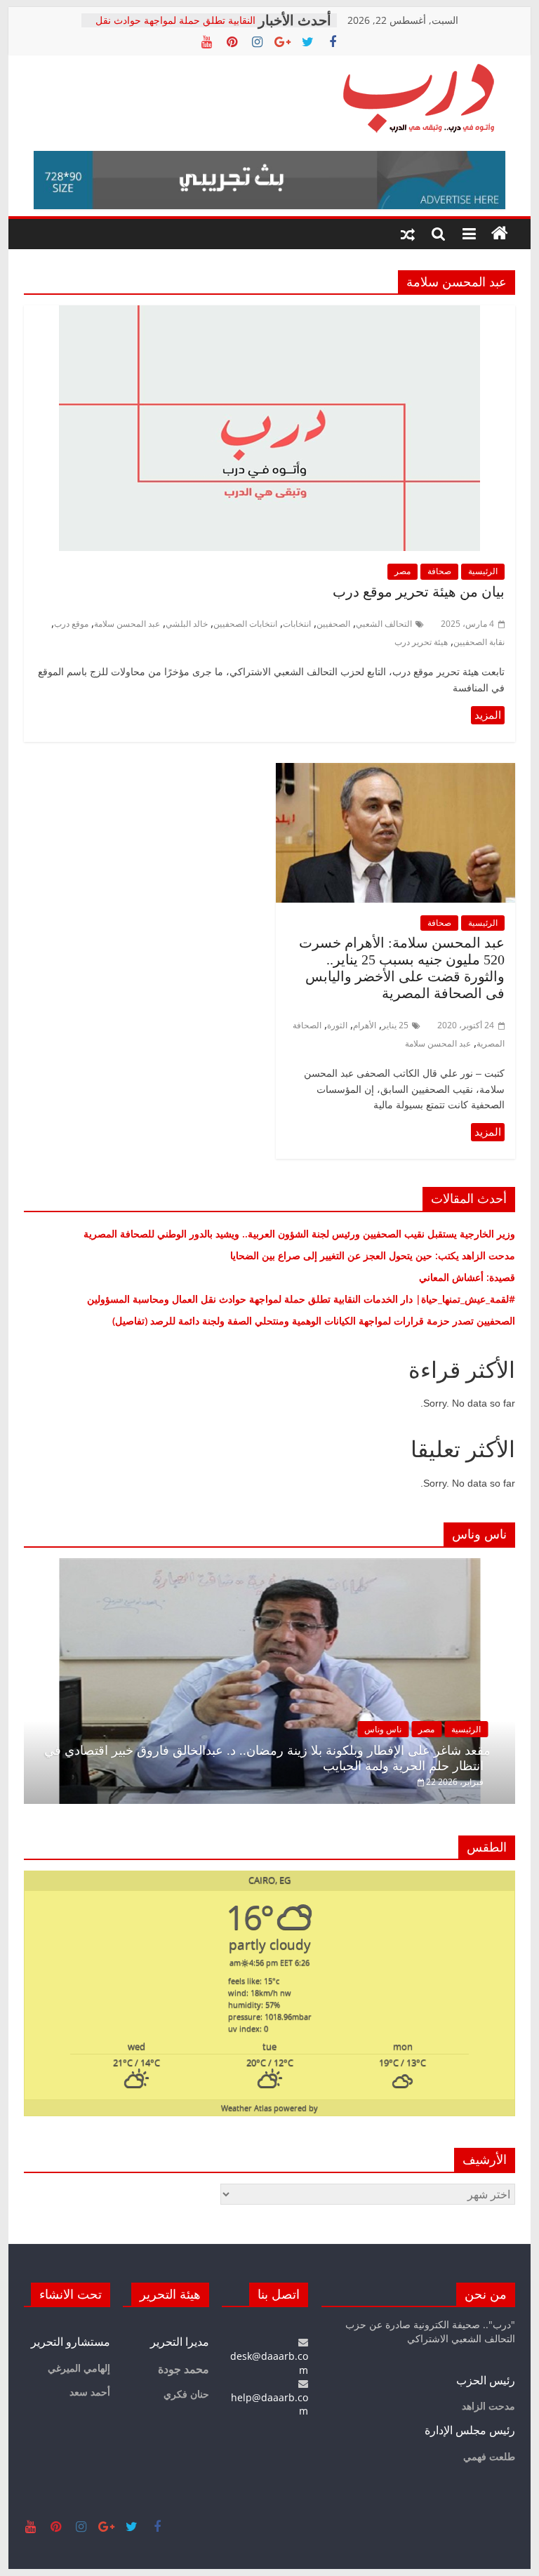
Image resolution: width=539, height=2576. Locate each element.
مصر (402, 571)
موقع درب (71, 624)
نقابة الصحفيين (479, 642)
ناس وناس (383, 1729)
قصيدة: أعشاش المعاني (467, 1277)
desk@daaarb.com (269, 2363)
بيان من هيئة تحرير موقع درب (419, 592)
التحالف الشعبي (384, 624)
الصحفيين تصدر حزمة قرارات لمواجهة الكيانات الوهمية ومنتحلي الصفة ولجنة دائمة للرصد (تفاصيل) (310, 1321)
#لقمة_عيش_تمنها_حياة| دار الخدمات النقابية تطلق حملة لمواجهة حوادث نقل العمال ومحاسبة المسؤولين (301, 1299)
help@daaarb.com (269, 2404)
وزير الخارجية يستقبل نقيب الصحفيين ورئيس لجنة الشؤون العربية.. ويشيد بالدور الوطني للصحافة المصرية (298, 1234)
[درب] (500, 234)
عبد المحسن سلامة (127, 624)
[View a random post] (408, 234)
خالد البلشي (187, 624)
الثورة (337, 1025)
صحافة (439, 571)
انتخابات (297, 624)
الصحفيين (333, 624)
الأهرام (365, 1025)
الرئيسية (483, 571)
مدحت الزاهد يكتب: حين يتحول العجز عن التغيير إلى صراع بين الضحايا (373, 1255)
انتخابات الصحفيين (245, 624)
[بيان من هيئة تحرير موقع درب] (269, 314)
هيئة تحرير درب (421, 642)
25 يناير (395, 1025)
